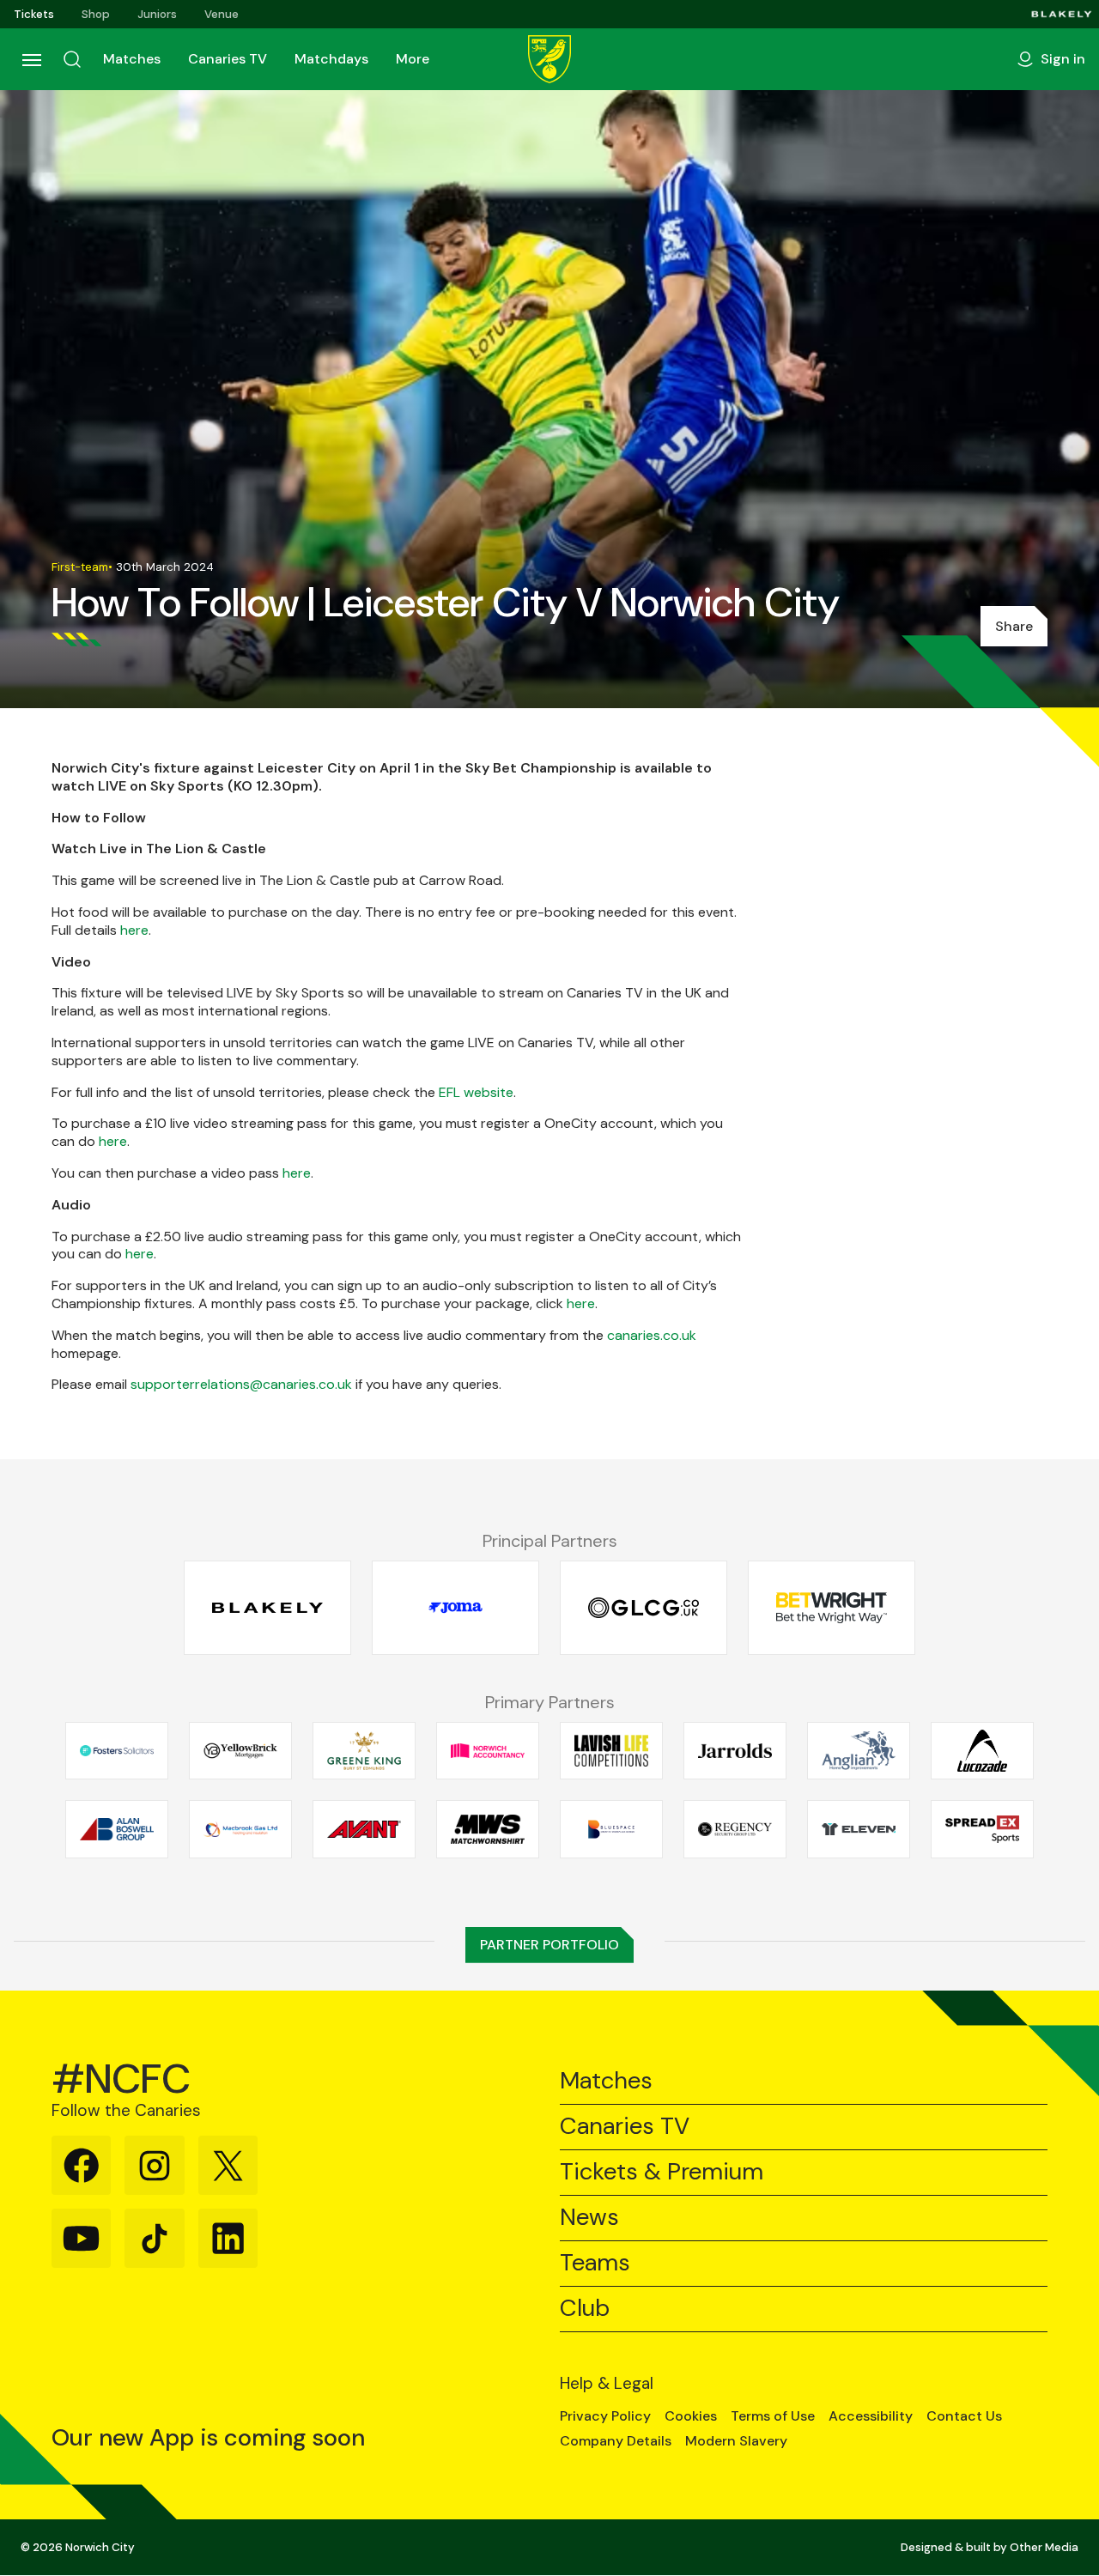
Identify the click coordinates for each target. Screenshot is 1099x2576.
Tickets (34, 14)
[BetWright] (832, 1608)
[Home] (549, 59)
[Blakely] (1062, 14)
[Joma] (455, 1608)
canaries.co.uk (652, 1335)
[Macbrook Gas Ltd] (240, 1829)
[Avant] (364, 1829)
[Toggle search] (72, 59)
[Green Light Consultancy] (644, 1608)
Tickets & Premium (662, 2172)
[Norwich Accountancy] (488, 1750)
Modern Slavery (736, 2441)
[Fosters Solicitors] (117, 1750)
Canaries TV (228, 59)
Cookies (691, 2416)
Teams (595, 2263)
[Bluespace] (611, 1829)
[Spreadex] (982, 1829)
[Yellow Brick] (240, 1750)
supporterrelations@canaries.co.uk (241, 1384)
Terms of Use (773, 2416)
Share (1014, 626)
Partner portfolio (549, 1945)
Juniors (157, 14)
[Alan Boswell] (117, 1829)
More (413, 59)
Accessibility (871, 2416)
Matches (132, 59)
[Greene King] (364, 1750)
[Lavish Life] (611, 1750)
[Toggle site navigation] (31, 59)
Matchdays (331, 59)
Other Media (1044, 2547)
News (589, 2218)
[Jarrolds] (735, 1750)
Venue (222, 14)
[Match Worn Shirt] (488, 1829)
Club (585, 2309)
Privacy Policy (605, 2416)
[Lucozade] (982, 1750)
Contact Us (964, 2416)
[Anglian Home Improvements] (859, 1750)
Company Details (616, 2441)
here (134, 930)
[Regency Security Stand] (735, 1829)
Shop (96, 14)
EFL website (476, 1092)
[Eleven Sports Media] (859, 1829)
